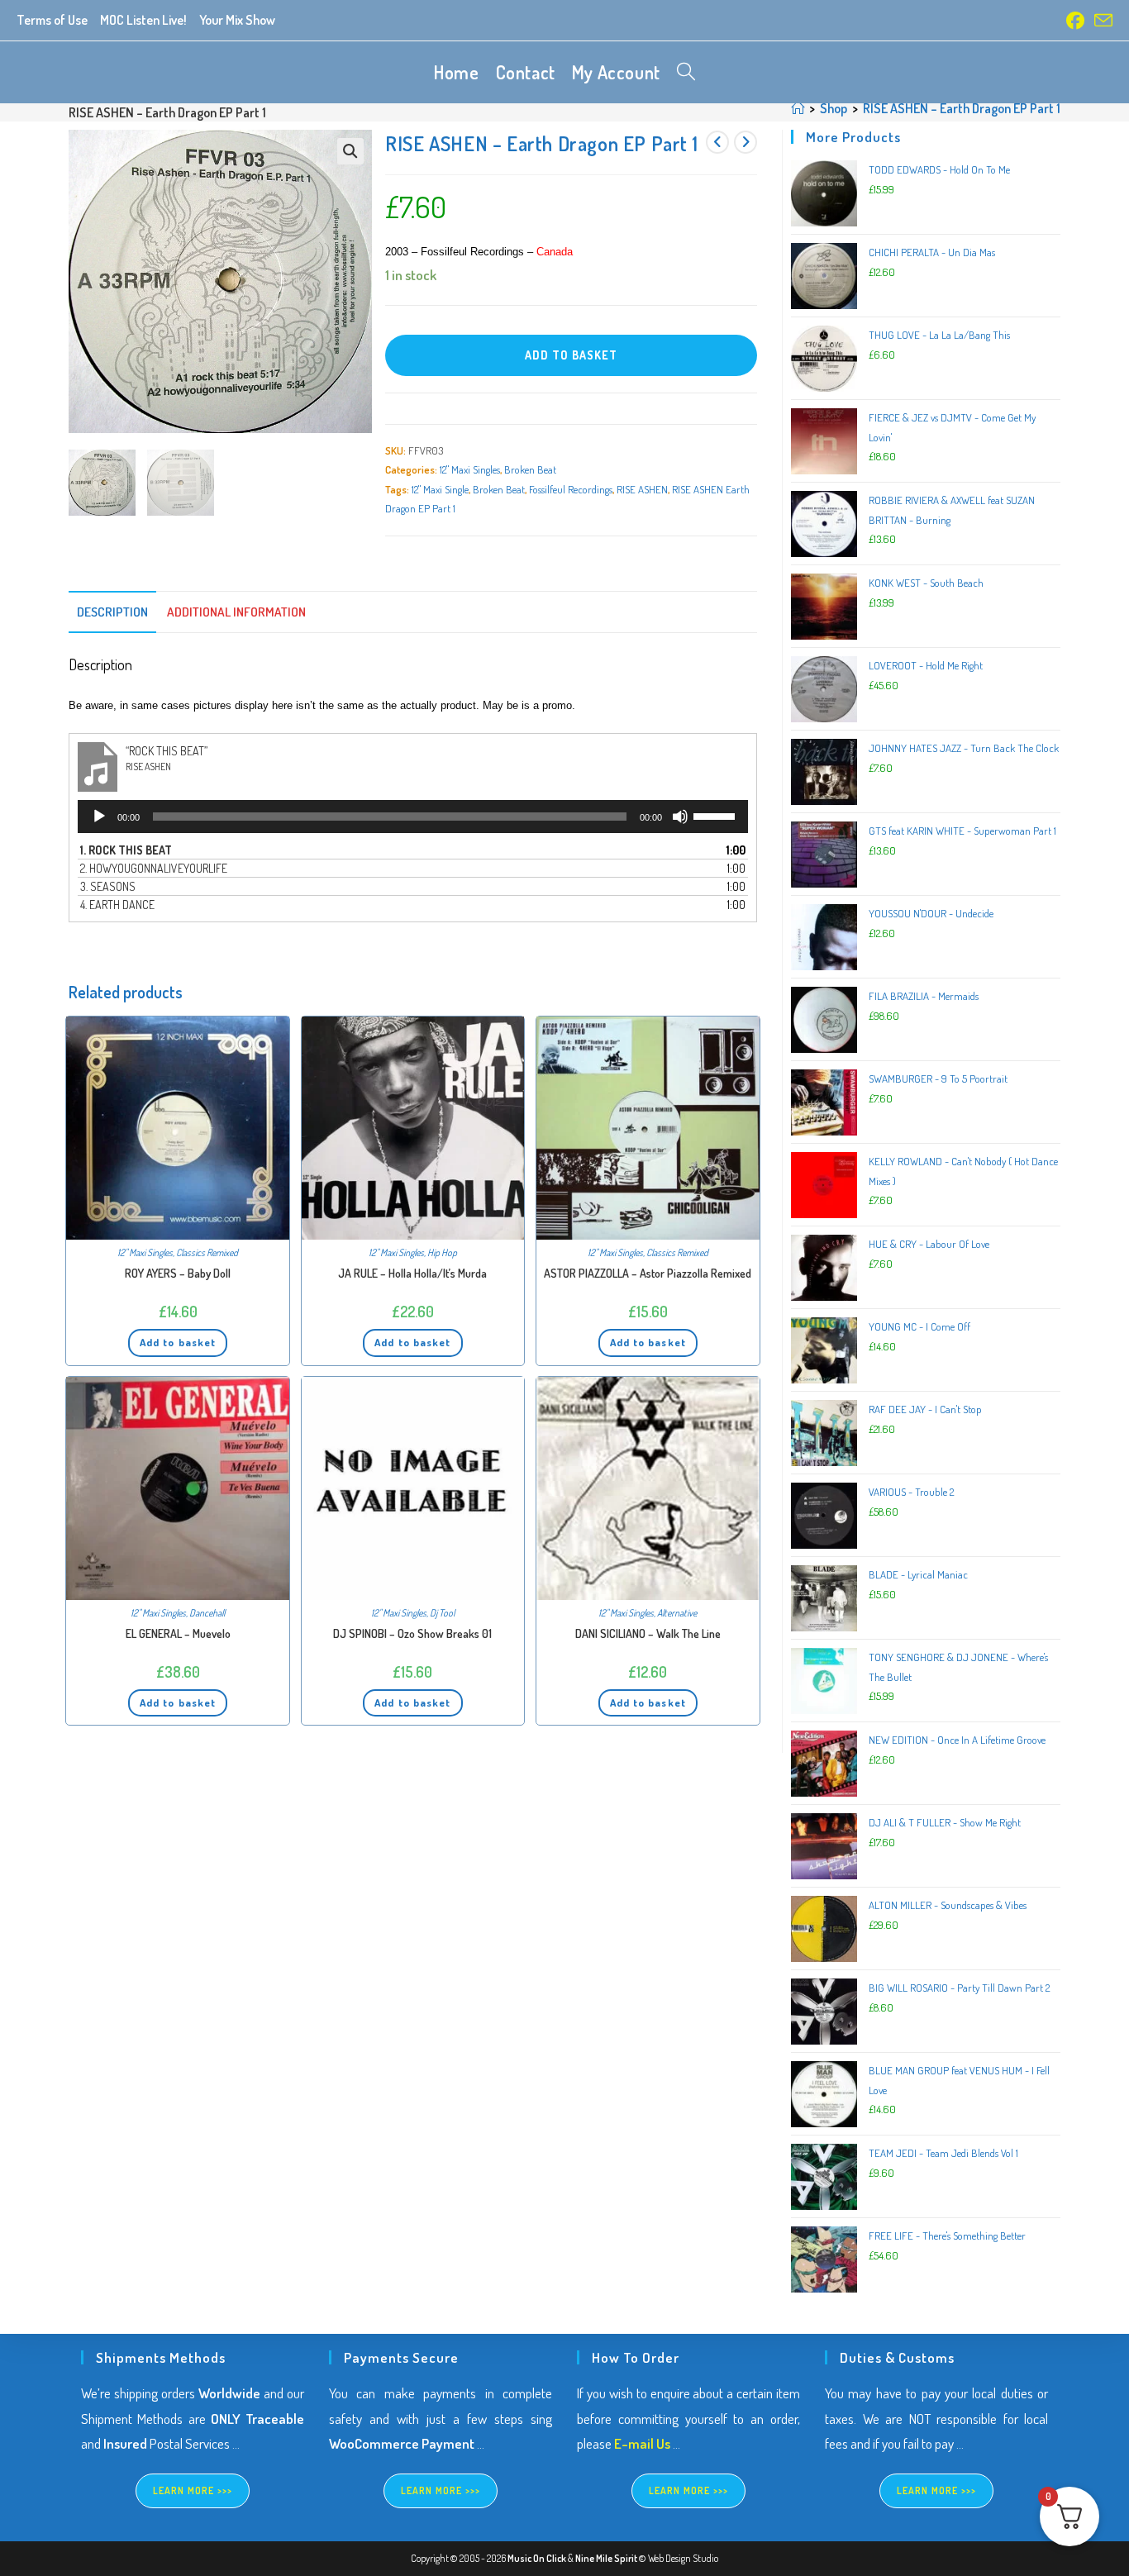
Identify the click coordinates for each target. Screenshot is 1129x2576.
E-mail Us (642, 2443)
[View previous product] (717, 142)
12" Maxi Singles (470, 469)
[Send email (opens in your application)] (1101, 21)
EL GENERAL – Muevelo (178, 1633)
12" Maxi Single (440, 489)
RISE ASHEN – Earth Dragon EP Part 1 (962, 108)
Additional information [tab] (236, 612)
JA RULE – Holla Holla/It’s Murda (412, 1273)
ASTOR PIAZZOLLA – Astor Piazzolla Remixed (648, 1273)
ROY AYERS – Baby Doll (178, 1273)
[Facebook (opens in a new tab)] (1075, 21)
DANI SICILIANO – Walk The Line (648, 1633)
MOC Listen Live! (143, 20)
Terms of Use (52, 20)
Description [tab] (112, 612)
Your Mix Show (237, 20)
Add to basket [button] (178, 1342)
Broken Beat (530, 469)
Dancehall (207, 1613)
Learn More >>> (193, 2490)
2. (154, 868)
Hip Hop (442, 1252)
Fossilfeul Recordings (571, 489)
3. (108, 886)
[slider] (717, 815)
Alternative (677, 1613)
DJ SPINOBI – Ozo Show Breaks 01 (412, 1633)
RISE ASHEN (642, 489)
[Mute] (680, 817)
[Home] (798, 108)
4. (117, 905)
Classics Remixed (207, 1252)
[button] (350, 151)
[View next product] (746, 142)
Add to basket (571, 355)
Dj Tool (442, 1613)
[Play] (99, 817)
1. (126, 850)
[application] (413, 817)
